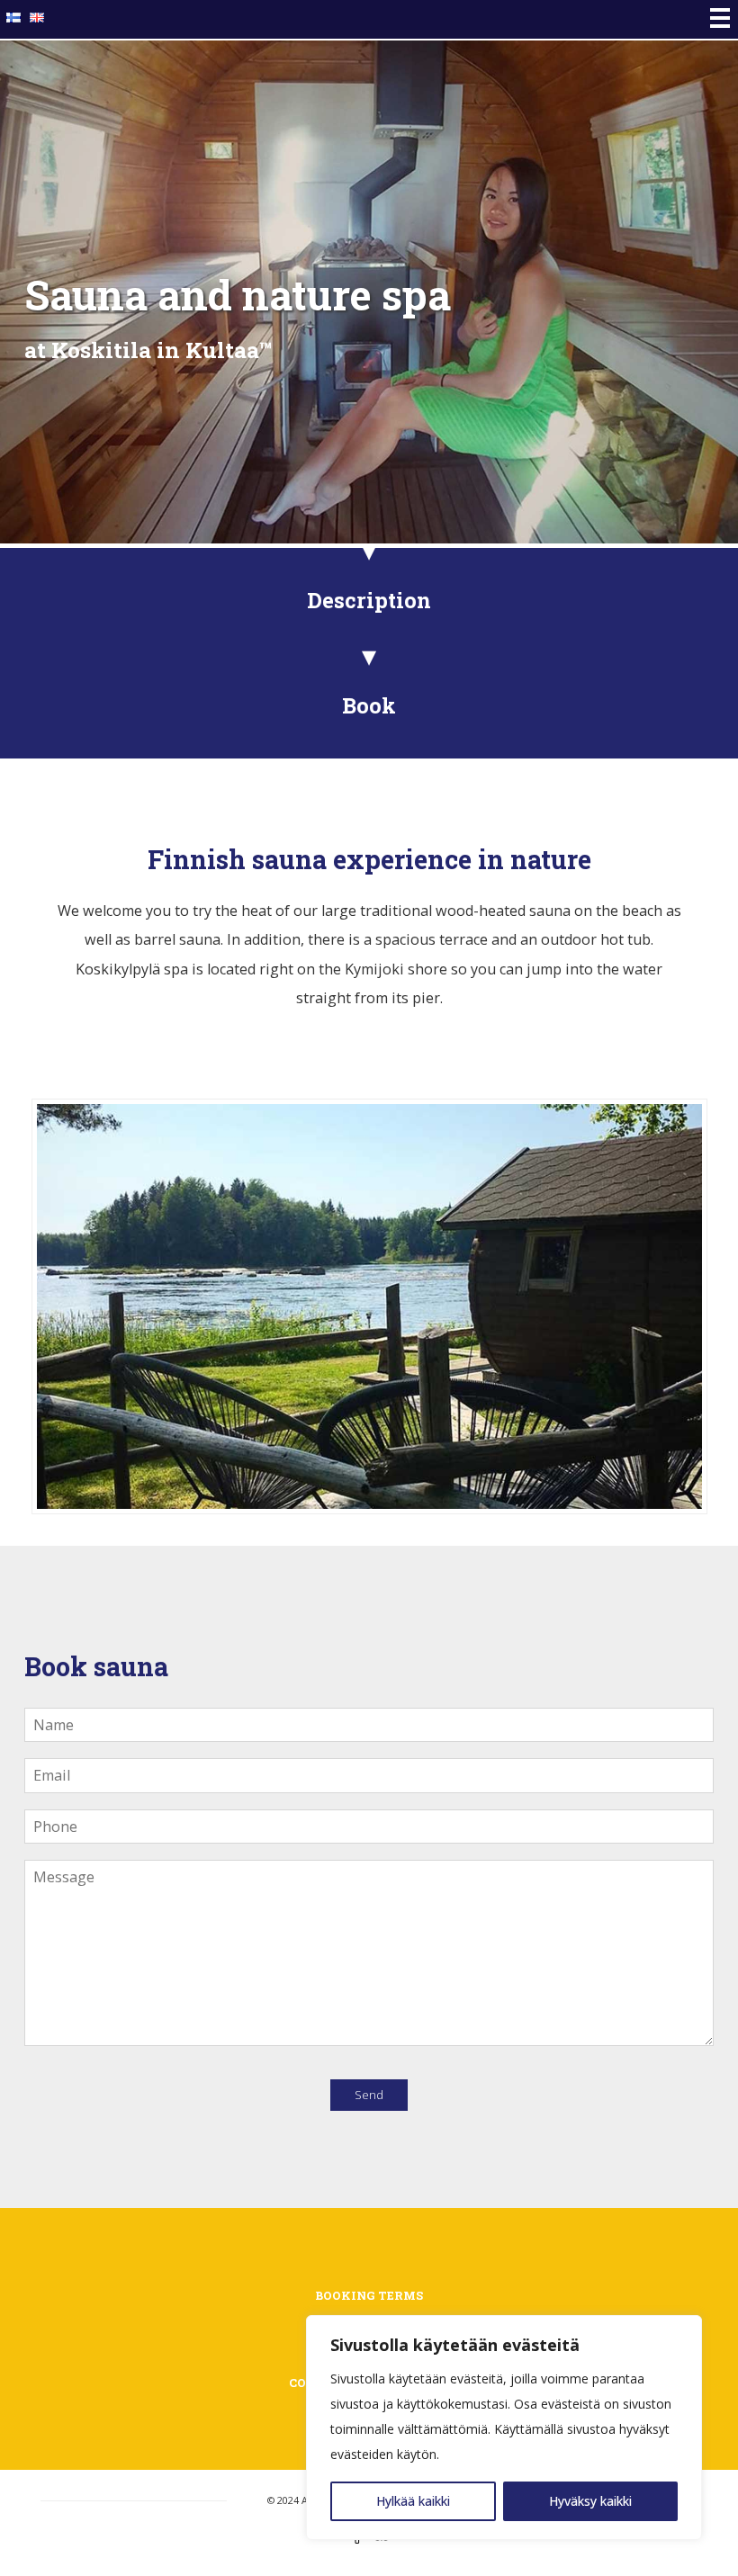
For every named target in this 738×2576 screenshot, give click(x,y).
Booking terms (369, 2295)
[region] (504, 2428)
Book (369, 705)
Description (369, 600)
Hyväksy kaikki (590, 2501)
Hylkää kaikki (413, 2501)
